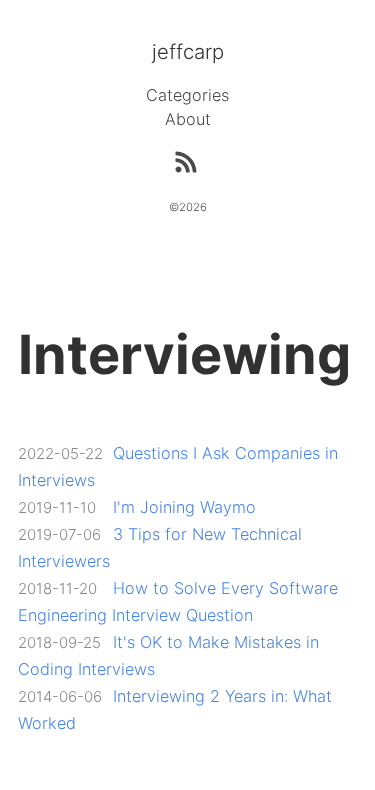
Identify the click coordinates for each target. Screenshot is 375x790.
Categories (187, 95)
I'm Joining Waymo (184, 507)
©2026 (188, 207)
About (188, 119)
